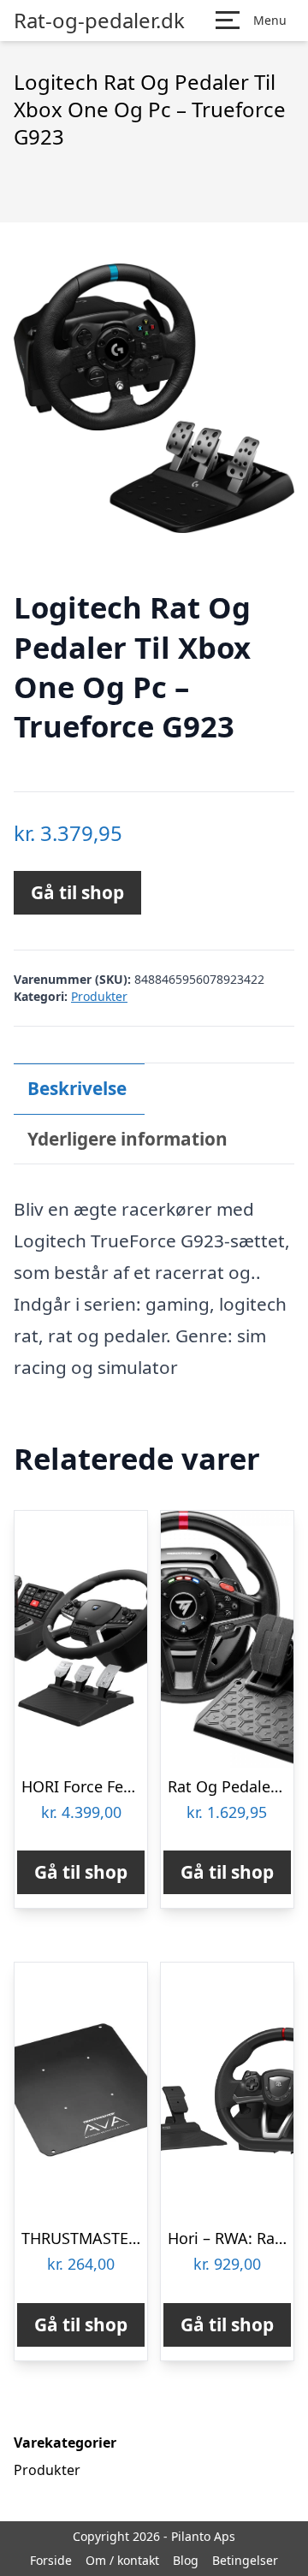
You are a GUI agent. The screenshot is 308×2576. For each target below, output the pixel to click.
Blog (186, 2560)
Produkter (99, 996)
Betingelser (245, 2560)
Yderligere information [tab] (127, 1139)
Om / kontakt (122, 2560)
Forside (51, 2560)
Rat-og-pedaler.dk (99, 21)
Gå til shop (77, 892)
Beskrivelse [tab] (77, 1088)
